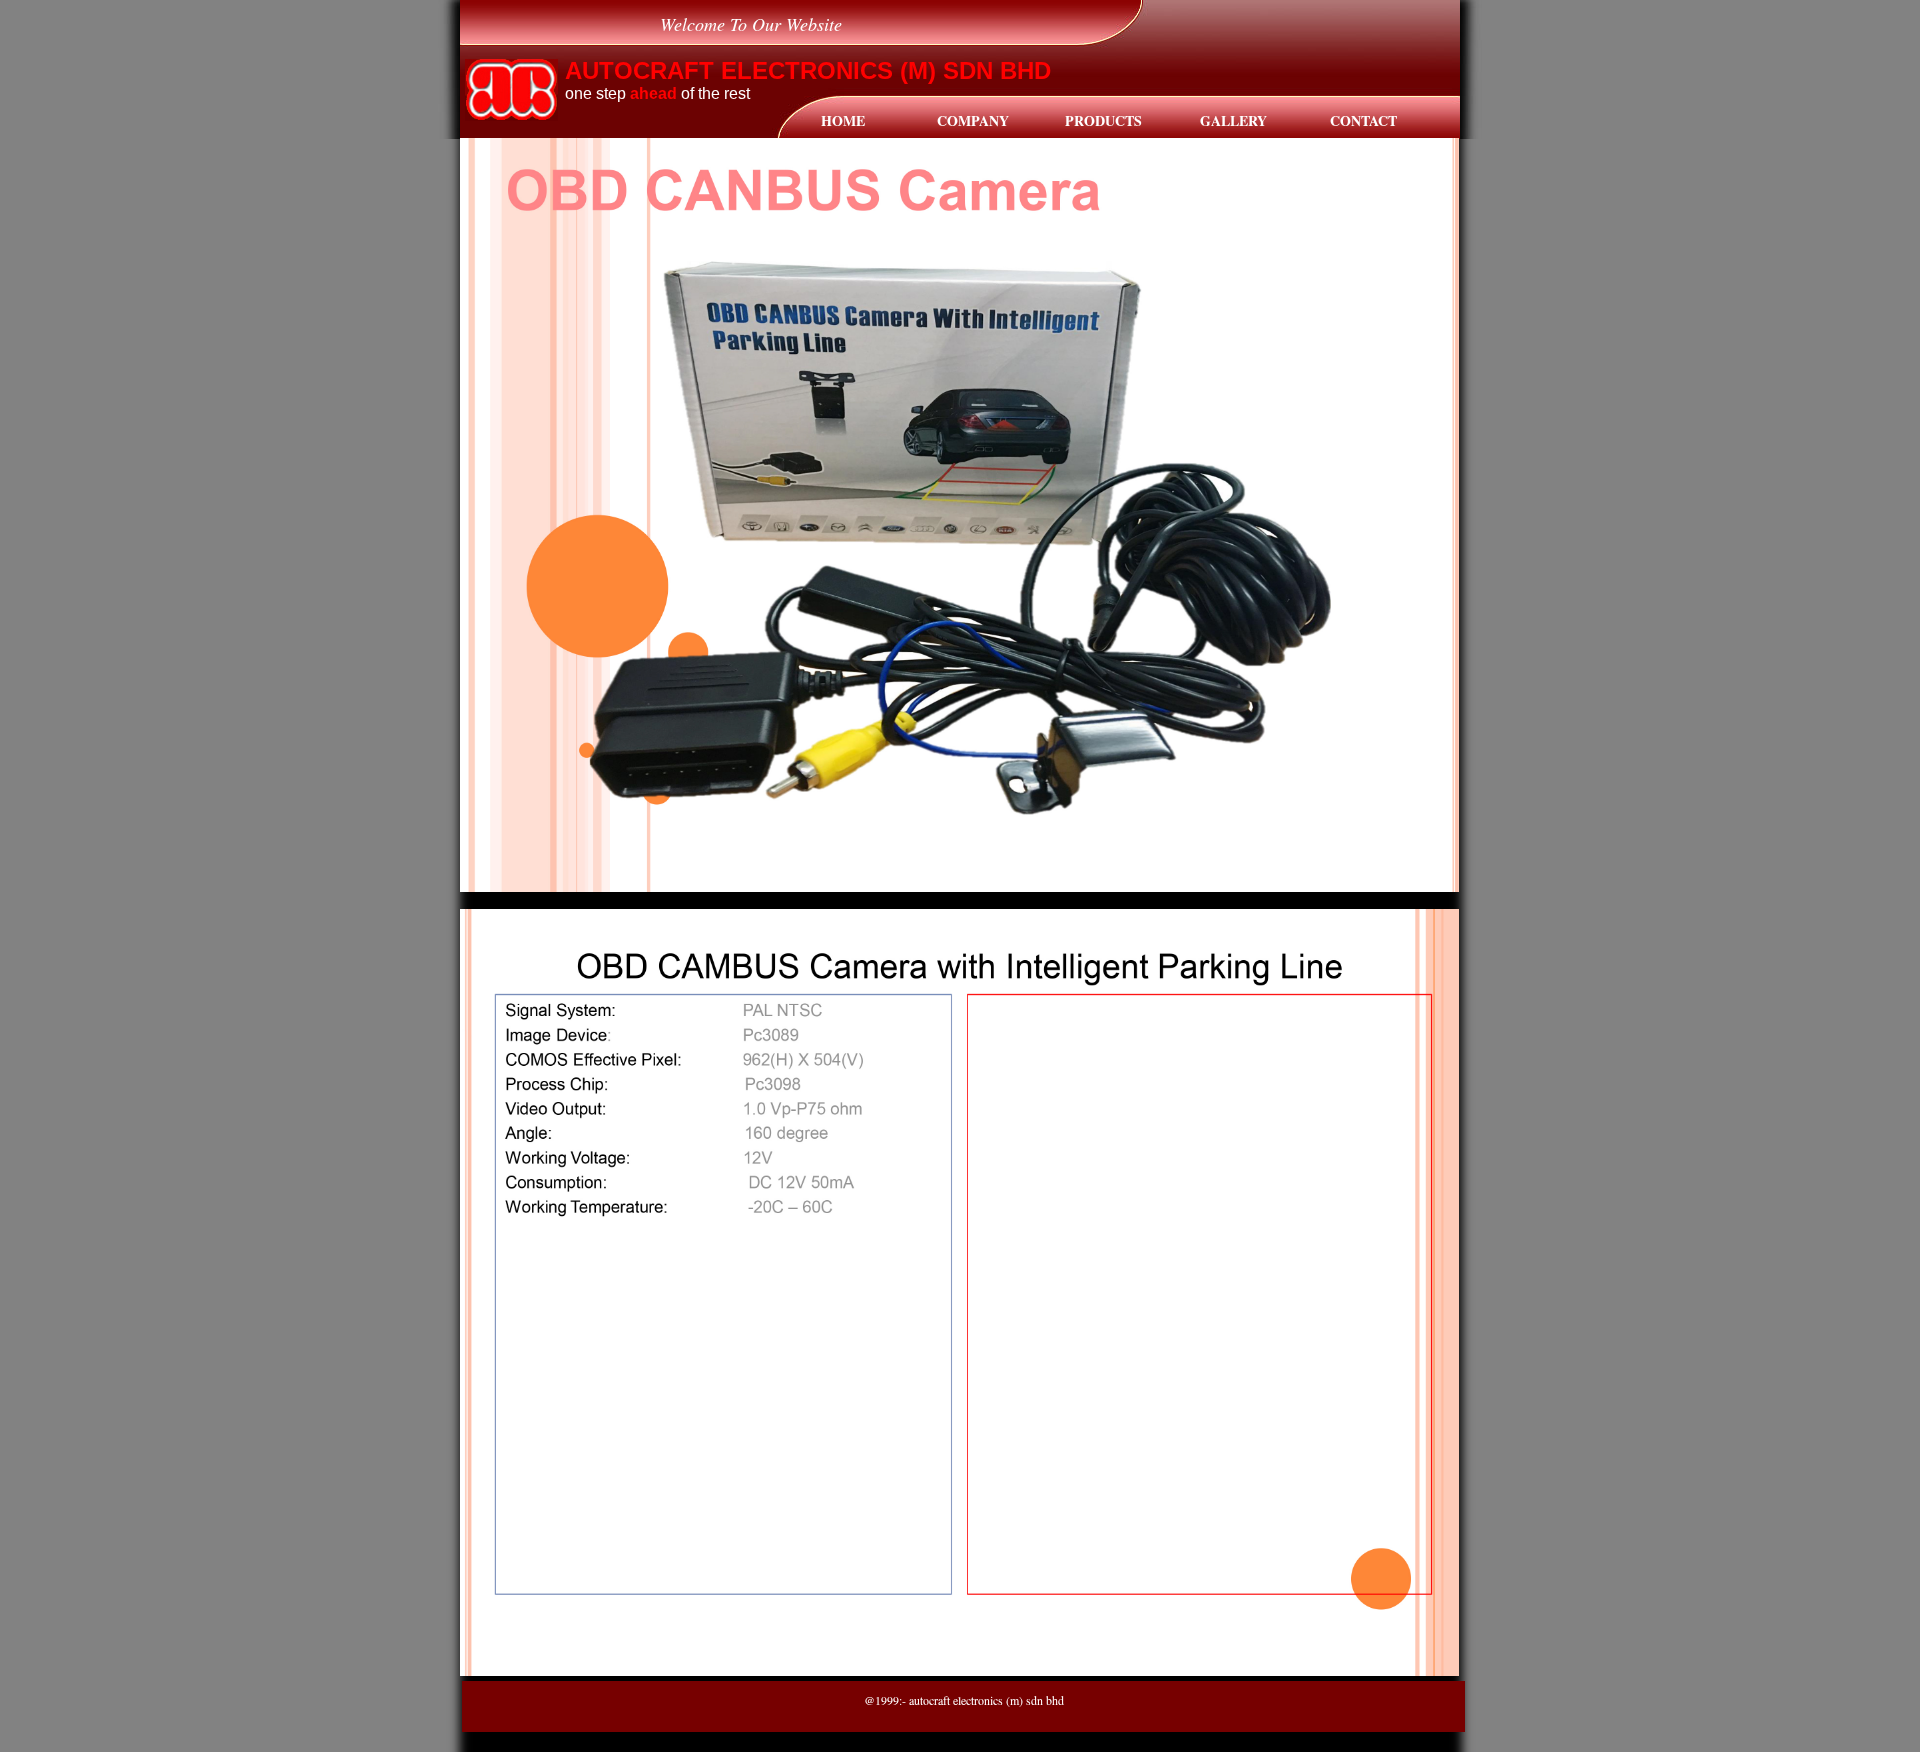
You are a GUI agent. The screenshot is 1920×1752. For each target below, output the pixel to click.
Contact (1363, 120)
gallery (1233, 120)
